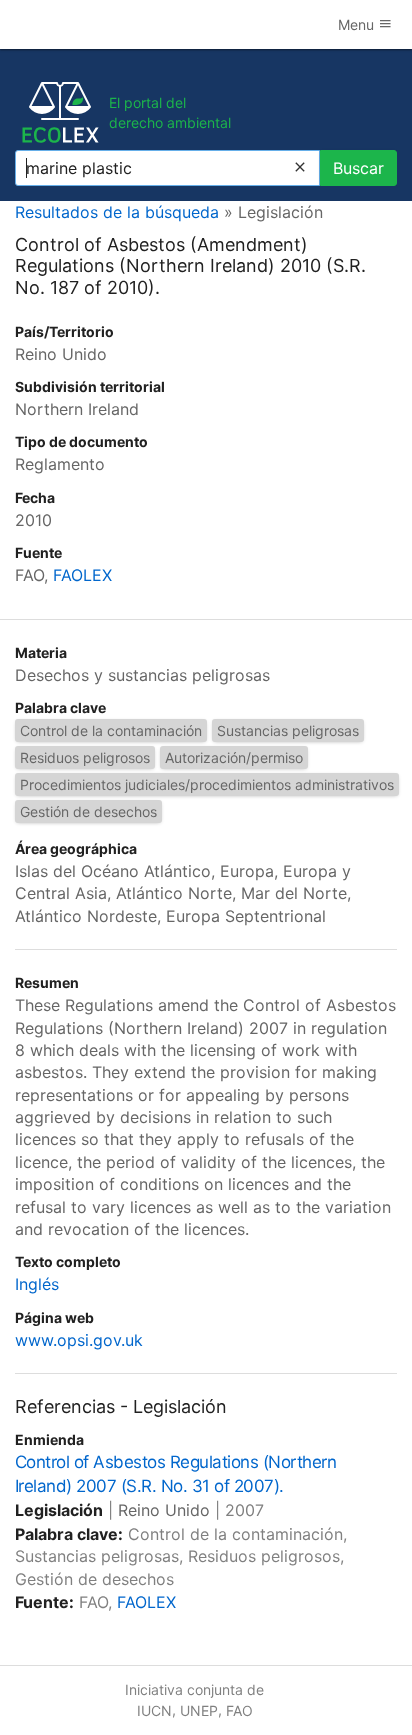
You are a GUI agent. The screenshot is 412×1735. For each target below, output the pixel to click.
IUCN (154, 1710)
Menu (358, 24)
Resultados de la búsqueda (117, 212)
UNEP (199, 1710)
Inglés (37, 1284)
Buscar (358, 168)
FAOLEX (82, 575)
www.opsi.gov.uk (79, 1340)
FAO (239, 1710)
